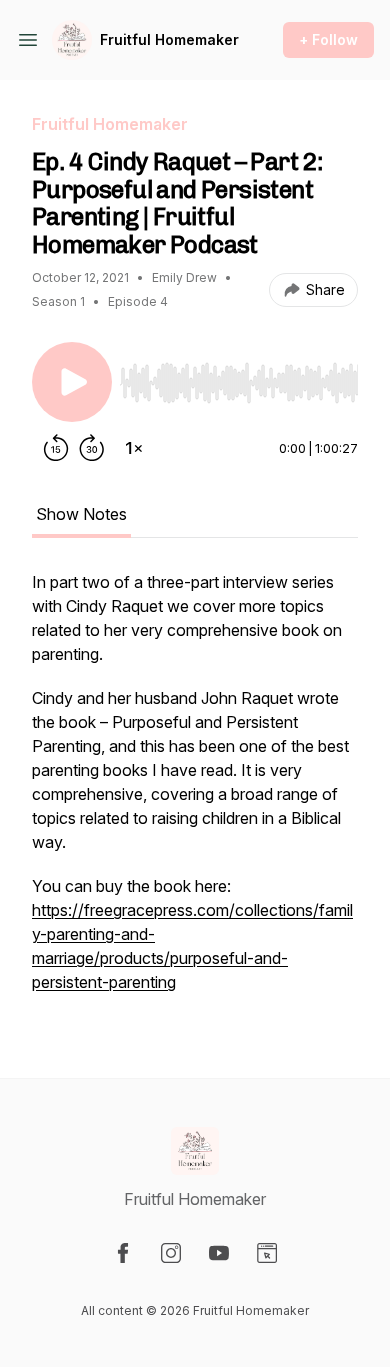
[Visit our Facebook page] (123, 1253)
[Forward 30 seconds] (92, 448)
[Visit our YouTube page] (219, 1253)
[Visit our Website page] (267, 1253)
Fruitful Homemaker (169, 39)
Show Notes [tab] (81, 514)
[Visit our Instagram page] (171, 1253)
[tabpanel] (195, 792)
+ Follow (328, 39)
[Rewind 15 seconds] (56, 448)
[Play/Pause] (72, 382)
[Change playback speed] (134, 448)
